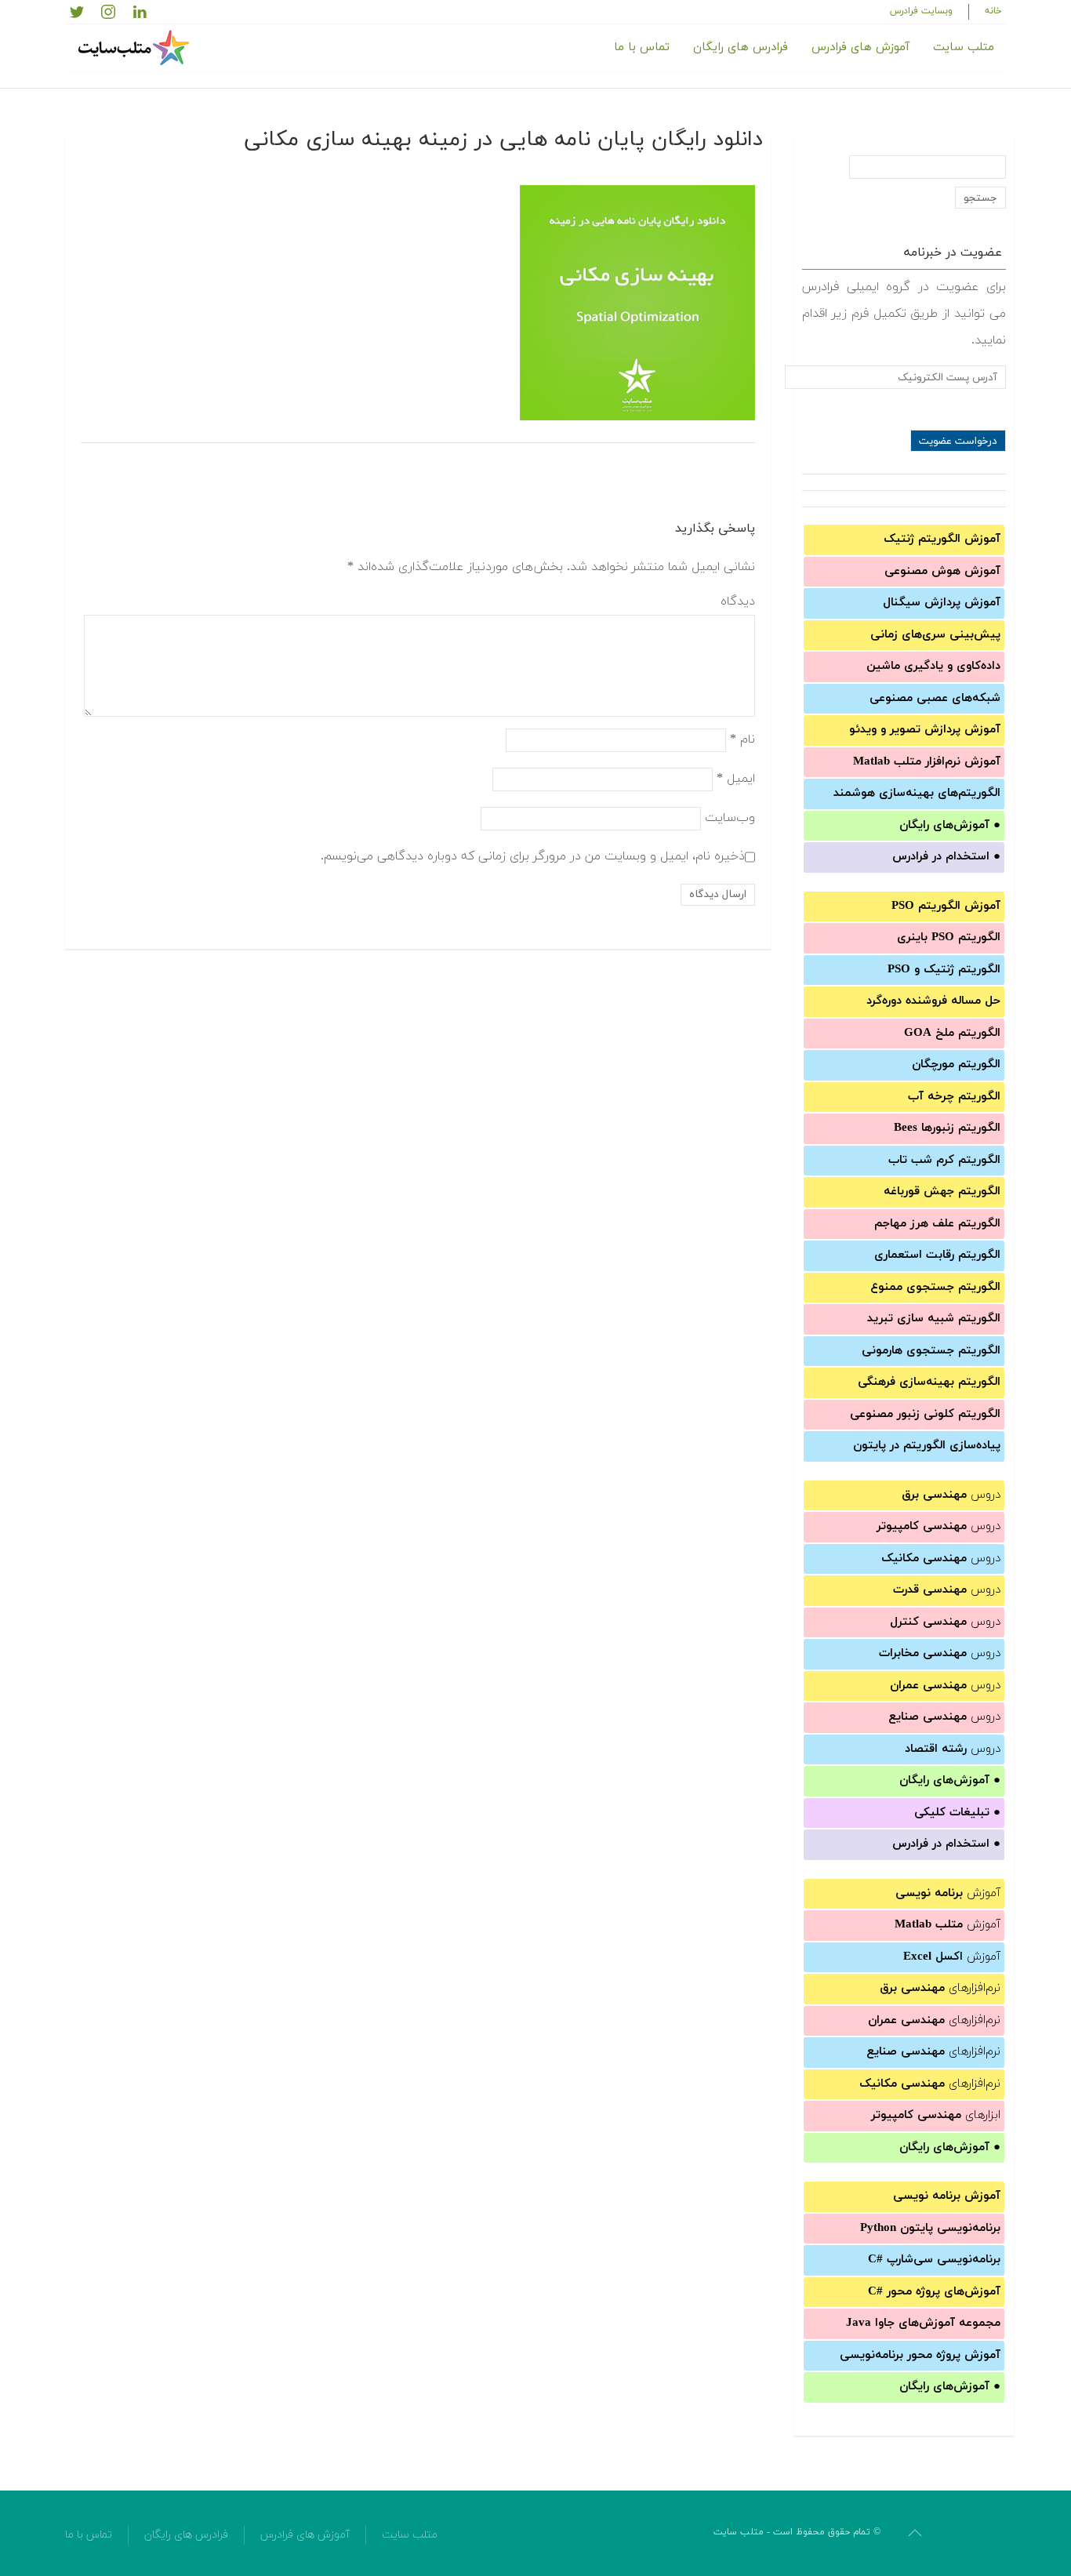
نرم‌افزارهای (940, 1988)
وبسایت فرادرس (921, 11)
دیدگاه (738, 601)
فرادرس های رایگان (741, 47)
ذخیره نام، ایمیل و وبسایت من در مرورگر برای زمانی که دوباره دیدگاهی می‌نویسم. (533, 856)
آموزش (948, 1893)
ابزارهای (936, 2115)
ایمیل (736, 778)
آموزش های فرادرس (860, 47)
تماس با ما (642, 47)
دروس (951, 1495)
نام (742, 739)
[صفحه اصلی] (136, 48)
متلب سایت (964, 47)
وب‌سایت (730, 817)
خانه (993, 11)
